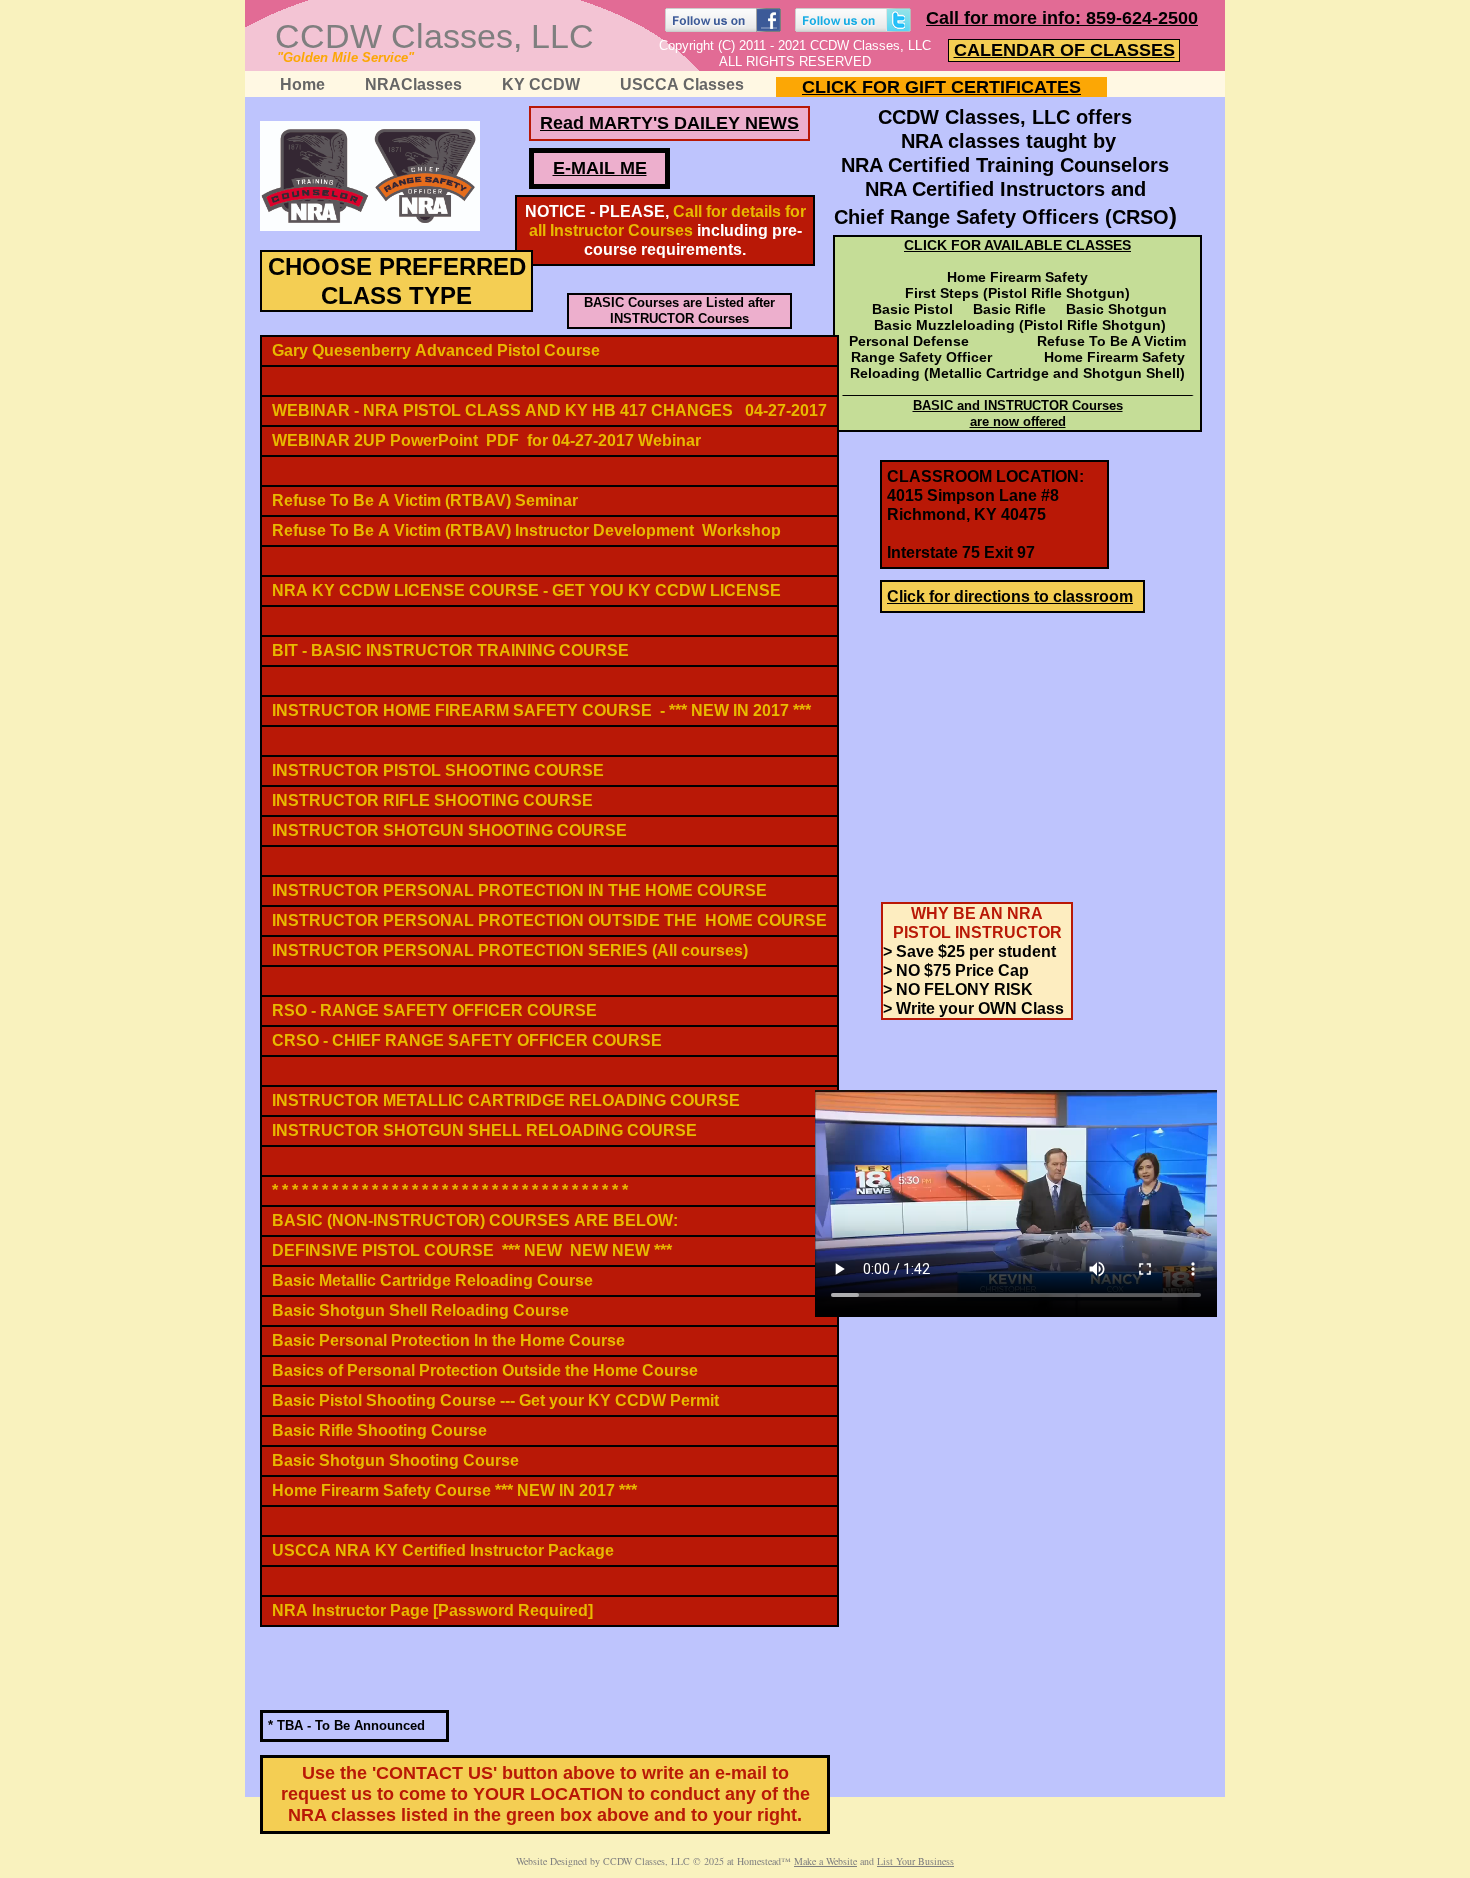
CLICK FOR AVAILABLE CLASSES (1017, 245)
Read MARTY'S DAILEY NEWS (669, 123)
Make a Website (825, 1861)
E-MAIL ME (600, 168)
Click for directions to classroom (1010, 596)
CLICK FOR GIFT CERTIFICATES (941, 87)
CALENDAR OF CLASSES (1064, 50)
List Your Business (915, 1861)
